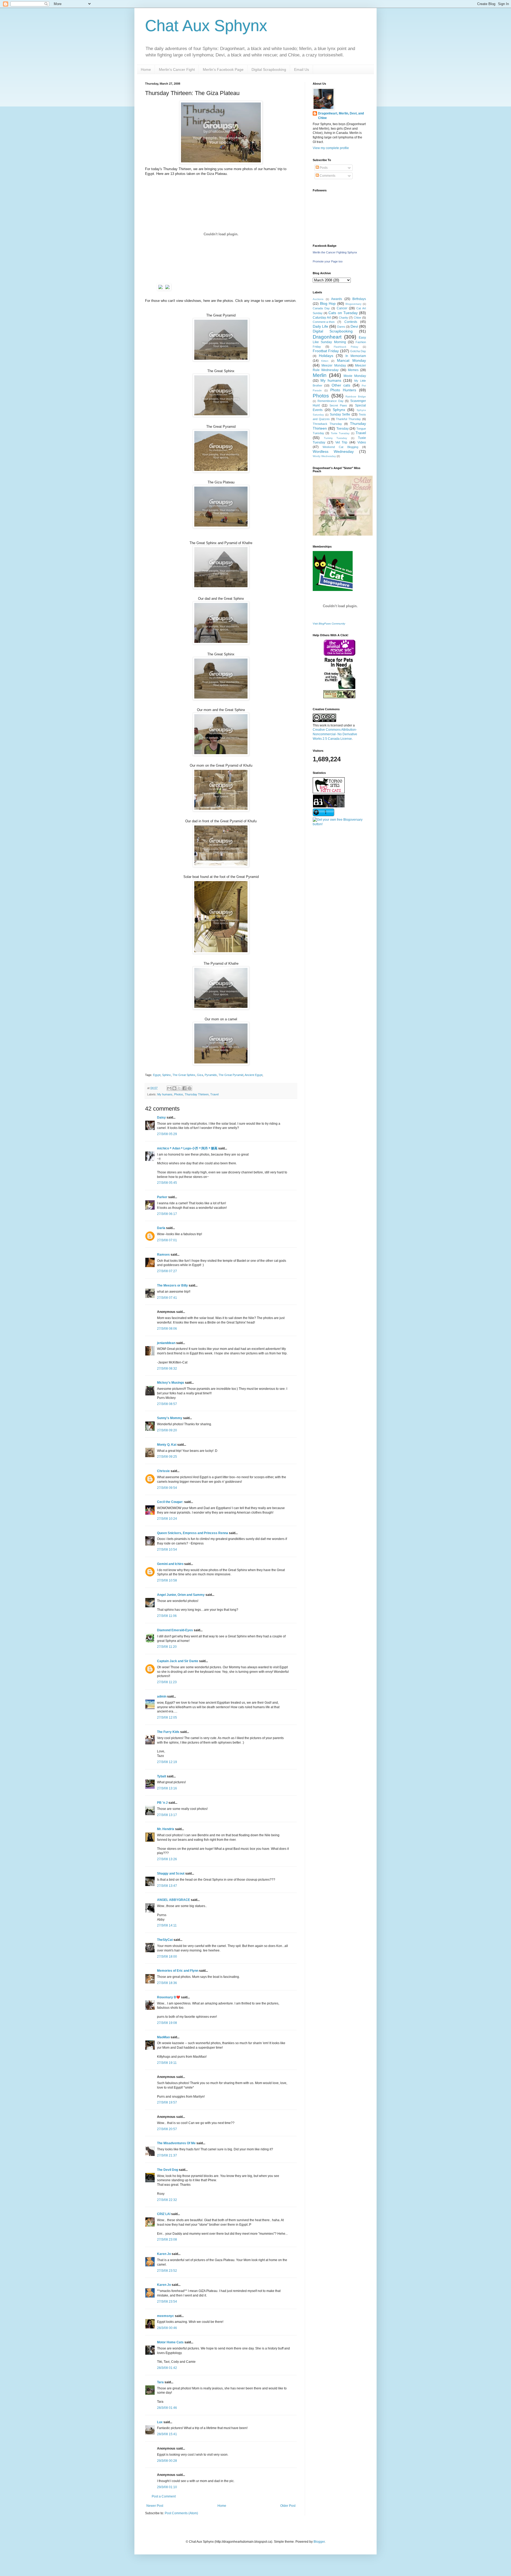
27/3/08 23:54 (167, 2302)
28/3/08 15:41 (167, 2434)
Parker (162, 1197)
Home (146, 69)
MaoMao (163, 2037)
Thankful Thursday (348, 419)
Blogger (319, 2542)
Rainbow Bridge (356, 397)
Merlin (320, 375)
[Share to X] (179, 1088)
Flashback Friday (346, 347)
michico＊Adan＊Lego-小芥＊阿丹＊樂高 (187, 1148)
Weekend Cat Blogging (340, 447)
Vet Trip (341, 442)
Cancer (342, 308)
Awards (337, 299)
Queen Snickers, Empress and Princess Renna (193, 1533)
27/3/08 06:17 (167, 1214)
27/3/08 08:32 (167, 1369)
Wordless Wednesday (333, 451)
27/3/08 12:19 (167, 1762)
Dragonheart (327, 337)
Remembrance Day (331, 401)
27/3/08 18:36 (167, 1983)
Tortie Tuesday (340, 433)
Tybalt (162, 1776)
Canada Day (321, 308)
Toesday (343, 429)
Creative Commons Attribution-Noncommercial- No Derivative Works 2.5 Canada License (335, 734)
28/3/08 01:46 (167, 2408)
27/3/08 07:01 (167, 1240)
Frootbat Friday (326, 351)
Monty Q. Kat (167, 1445)
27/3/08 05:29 (167, 1134)
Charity (343, 318)
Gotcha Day (358, 351)
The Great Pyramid (231, 1075)
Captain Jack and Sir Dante (178, 1661)
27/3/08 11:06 (167, 1616)
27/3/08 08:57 (167, 1404)
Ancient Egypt (254, 1075)
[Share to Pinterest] (189, 1088)
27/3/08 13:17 (167, 1815)
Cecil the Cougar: (170, 1502)
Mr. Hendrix (166, 1829)
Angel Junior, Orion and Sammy (181, 1595)
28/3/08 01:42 (167, 2368)
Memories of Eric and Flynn (178, 1971)
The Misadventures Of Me (176, 2143)
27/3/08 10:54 (167, 1550)
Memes (353, 370)
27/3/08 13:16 (167, 1788)
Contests (351, 322)
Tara (160, 2382)
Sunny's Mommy (170, 1418)
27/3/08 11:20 (167, 1647)
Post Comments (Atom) (181, 2513)
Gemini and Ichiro (170, 1564)
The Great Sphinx (184, 1075)
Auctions (318, 299)
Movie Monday (355, 376)
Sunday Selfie (340, 414)
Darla (161, 1228)
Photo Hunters (343, 390)
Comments (327, 176)
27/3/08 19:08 (167, 2023)
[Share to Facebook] (184, 1088)
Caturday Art (322, 318)
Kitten (325, 361)
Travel (214, 1094)
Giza (200, 1075)
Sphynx (339, 410)
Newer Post (155, 2506)
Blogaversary (353, 304)
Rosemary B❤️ (169, 1997)
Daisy (161, 1118)
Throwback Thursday (327, 424)
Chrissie (163, 1471)
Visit (329, 624)
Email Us (302, 69)
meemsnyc (166, 2316)
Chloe (357, 318)
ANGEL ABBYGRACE (174, 1900)
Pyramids (211, 1075)
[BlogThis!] (174, 1088)
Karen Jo (164, 2254)
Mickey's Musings (171, 1383)
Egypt (157, 1075)
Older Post (288, 2506)
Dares (341, 327)
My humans (165, 1094)
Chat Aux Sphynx (206, 26)
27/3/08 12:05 (167, 1718)
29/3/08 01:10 (167, 2487)
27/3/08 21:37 (167, 2155)
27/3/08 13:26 (167, 1859)
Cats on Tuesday (343, 313)
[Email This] (169, 1088)
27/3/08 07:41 (167, 1298)
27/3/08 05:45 (167, 1183)
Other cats (341, 385)
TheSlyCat (165, 1940)
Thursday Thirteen (197, 1094)
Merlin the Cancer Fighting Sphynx (335, 252)
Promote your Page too (328, 261)
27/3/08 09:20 (167, 1430)
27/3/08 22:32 (167, 2200)
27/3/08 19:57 (167, 2102)
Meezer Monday (334, 365)
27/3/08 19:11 (167, 2063)
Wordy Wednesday (324, 456)
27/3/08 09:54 (167, 1488)
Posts (323, 168)
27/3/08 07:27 (167, 1271)
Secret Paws (338, 405)
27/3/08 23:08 (167, 2240)
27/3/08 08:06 (167, 1329)
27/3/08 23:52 (167, 2271)
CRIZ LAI (164, 2214)
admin (162, 1696)
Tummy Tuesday (336, 438)
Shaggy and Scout (171, 1874)
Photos (179, 1094)
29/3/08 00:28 (167, 2461)
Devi (354, 326)
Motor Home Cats (170, 2342)
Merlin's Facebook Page (223, 69)
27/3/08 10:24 (167, 1519)
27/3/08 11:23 (167, 1682)
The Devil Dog (168, 2170)
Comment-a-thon (324, 322)
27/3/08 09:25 (167, 1457)
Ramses (163, 1255)
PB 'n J (162, 1803)
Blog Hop (328, 303)
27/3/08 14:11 (167, 1925)
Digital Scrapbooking (269, 69)
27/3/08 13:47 (167, 1886)
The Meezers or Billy (172, 1285)
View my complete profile (331, 148)
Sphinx (166, 1075)
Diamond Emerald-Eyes (175, 1630)
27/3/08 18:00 (167, 1957)
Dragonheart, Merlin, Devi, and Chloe (341, 116)
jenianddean (166, 1343)
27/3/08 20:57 (167, 2129)
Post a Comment (164, 2496)
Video (362, 442)
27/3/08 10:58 (167, 1580)
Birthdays (359, 299)
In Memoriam (356, 356)
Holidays (326, 356)
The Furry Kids (168, 1732)
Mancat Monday (351, 360)
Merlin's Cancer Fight (177, 69)
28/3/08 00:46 (167, 2328)
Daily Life (320, 326)
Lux (160, 2422)
